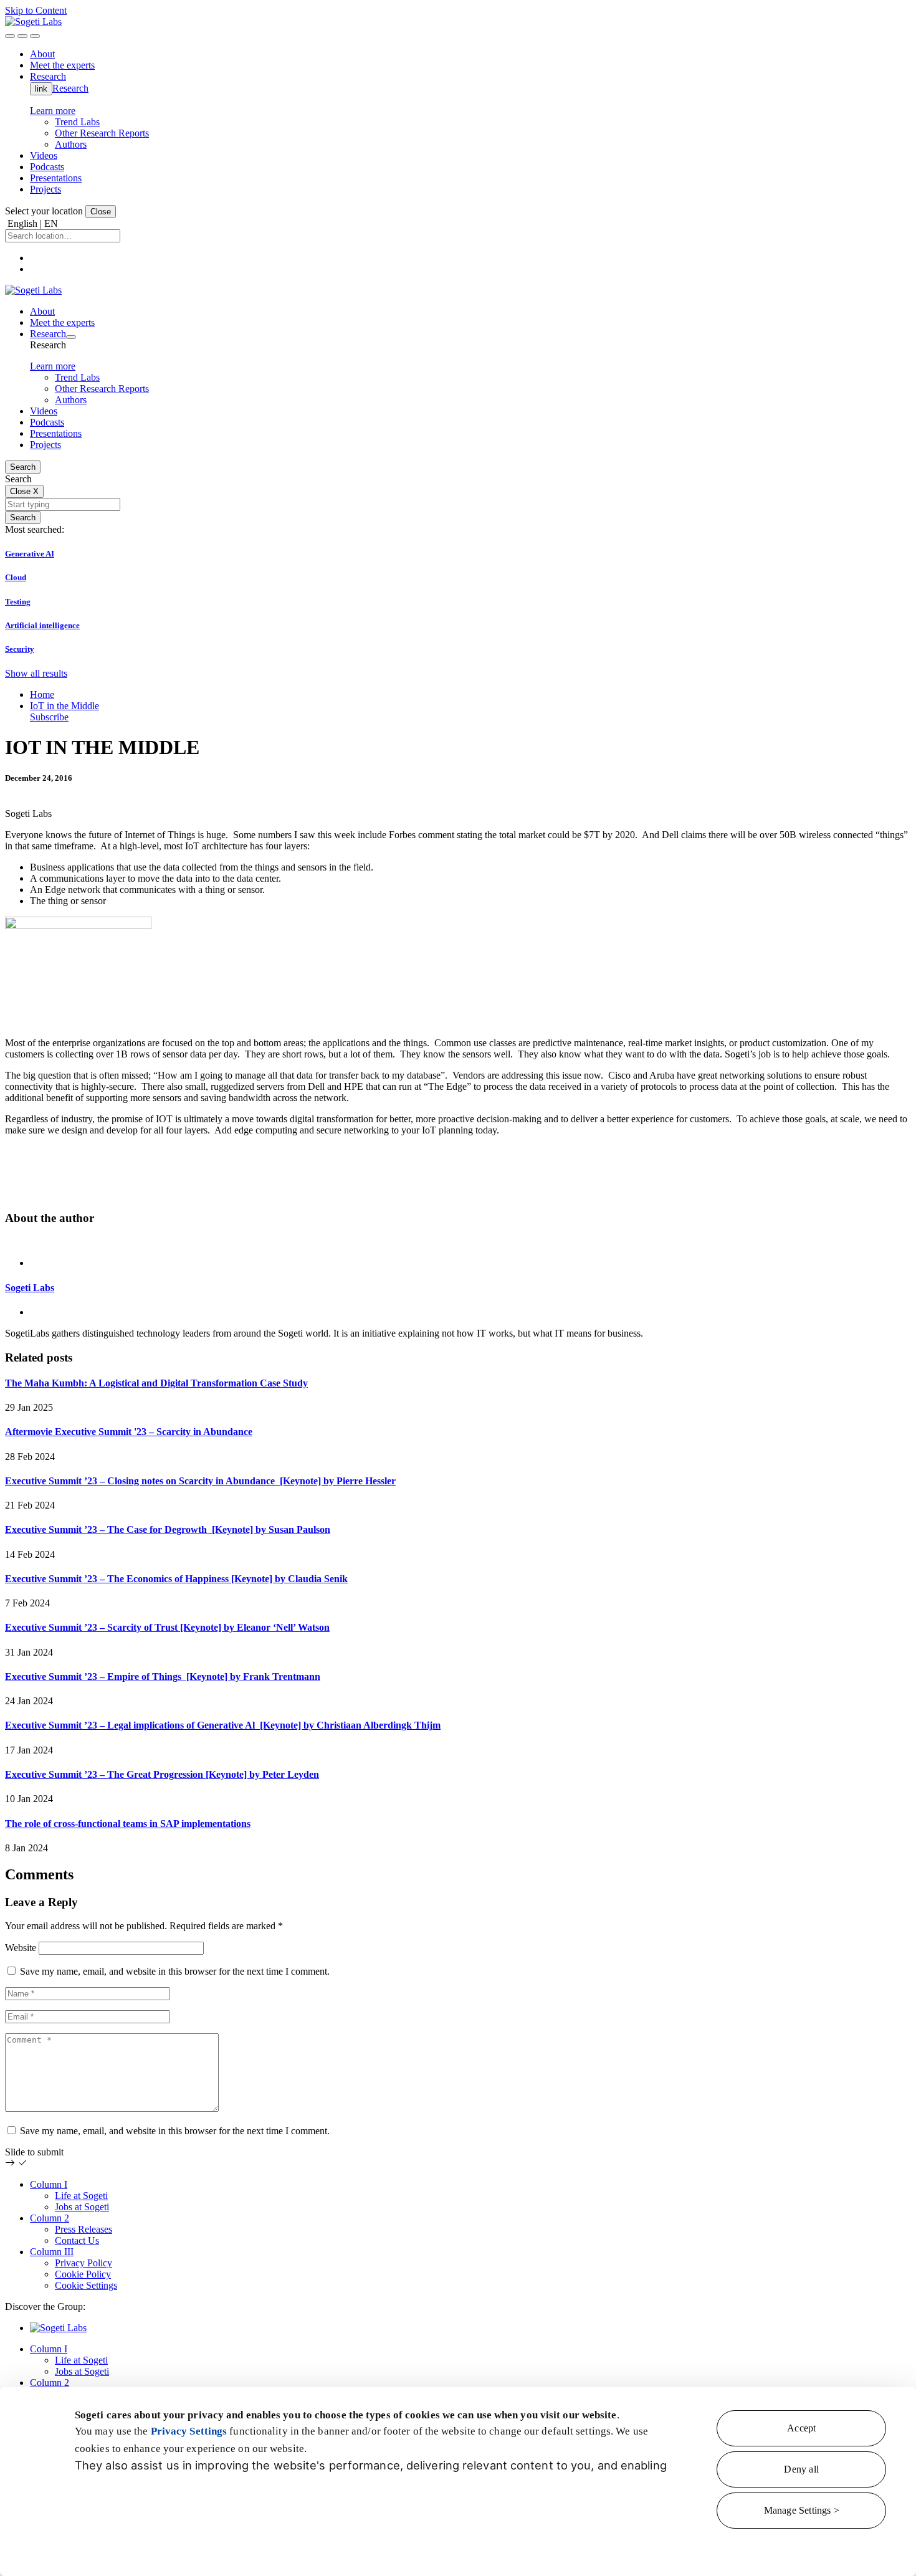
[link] (33, 21)
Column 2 (50, 2218)
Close (101, 212)
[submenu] (71, 337)
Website (21, 1948)
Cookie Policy (83, 2274)
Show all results (36, 673)
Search (23, 467)
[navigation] (35, 36)
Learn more (53, 111)
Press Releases (83, 2229)
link (41, 89)
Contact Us (77, 2240)
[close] (22, 36)
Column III (52, 2252)
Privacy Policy (83, 2263)
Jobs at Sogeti (82, 2207)
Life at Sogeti (81, 2196)
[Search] (10, 36)
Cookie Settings (86, 2285)
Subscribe (49, 717)
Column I (49, 2184)
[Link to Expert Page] (458, 1242)
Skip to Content (36, 10)
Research (70, 88)
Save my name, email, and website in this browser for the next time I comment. (175, 1971)
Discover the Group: (45, 2306)
